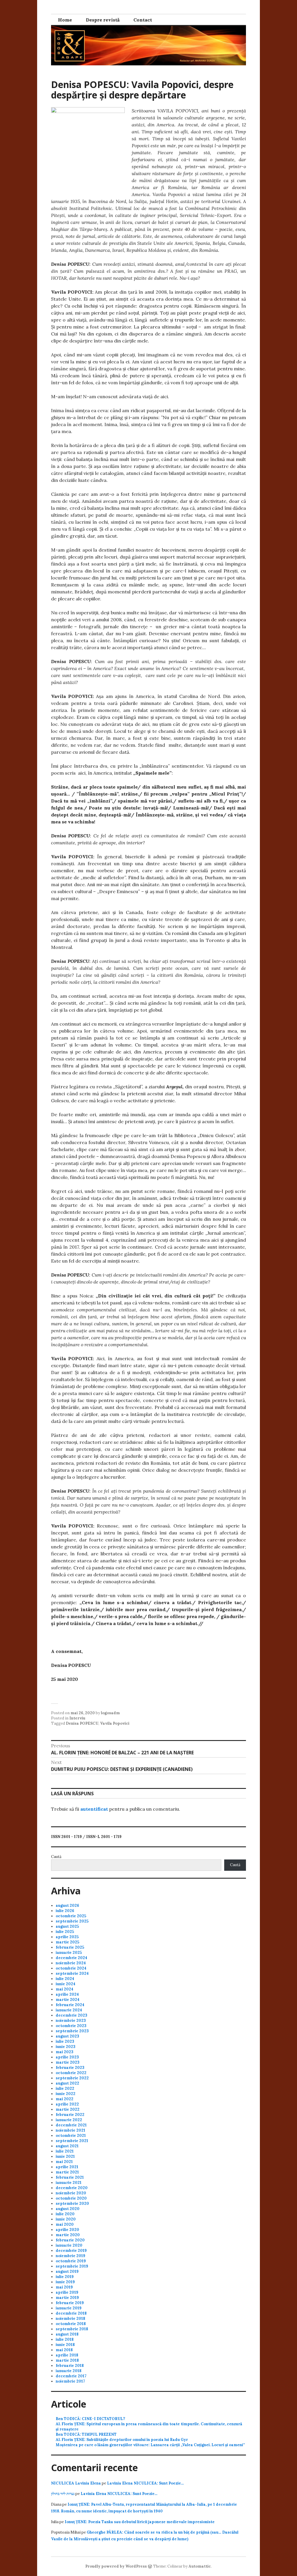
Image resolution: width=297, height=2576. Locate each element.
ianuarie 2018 (69, 2371)
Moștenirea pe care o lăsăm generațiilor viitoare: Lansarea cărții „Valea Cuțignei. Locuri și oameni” (150, 2445)
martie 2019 (67, 2298)
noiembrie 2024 (71, 1963)
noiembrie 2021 (70, 2130)
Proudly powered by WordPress (116, 2566)
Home (65, 20)
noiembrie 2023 (71, 2021)
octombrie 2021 (71, 2136)
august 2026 (67, 1905)
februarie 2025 (70, 1947)
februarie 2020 (70, 2240)
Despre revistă (103, 20)
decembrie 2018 (71, 2313)
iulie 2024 (65, 1979)
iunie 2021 (65, 2156)
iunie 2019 (65, 2282)
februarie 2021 (70, 2177)
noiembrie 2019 (70, 2256)
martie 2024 (68, 2000)
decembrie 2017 (71, 2376)
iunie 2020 (66, 2219)
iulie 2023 (65, 2041)
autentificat (94, 1809)
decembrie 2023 (71, 2015)
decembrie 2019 (71, 2251)
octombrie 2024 (71, 1968)
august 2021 (67, 2146)
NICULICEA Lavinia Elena (76, 2483)
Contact (143, 20)
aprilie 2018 (67, 2355)
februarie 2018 (70, 2366)
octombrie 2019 (71, 2261)
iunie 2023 (66, 2047)
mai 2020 (65, 2224)
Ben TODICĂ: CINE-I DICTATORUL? (90, 2419)
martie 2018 (67, 2360)
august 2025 (67, 1926)
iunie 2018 (65, 2345)
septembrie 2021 (72, 2141)
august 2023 (67, 2036)
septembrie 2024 (72, 1973)
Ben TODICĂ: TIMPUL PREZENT (86, 2434)
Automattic (200, 2566)
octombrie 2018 (71, 2324)
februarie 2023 (70, 2068)
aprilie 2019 (67, 2292)
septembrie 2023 (72, 2031)
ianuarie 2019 (69, 2308)
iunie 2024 (66, 1984)
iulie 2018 (65, 2339)
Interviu (77, 1718)
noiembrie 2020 (71, 2193)
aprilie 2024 (67, 1994)
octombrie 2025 (71, 1916)
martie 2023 (68, 2062)
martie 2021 (67, 2172)
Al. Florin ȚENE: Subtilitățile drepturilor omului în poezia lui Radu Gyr (122, 2440)
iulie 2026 (65, 1911)
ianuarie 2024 (69, 2010)
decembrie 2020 (72, 2188)
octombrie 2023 (71, 2026)
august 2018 (67, 2334)
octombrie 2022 (71, 2073)
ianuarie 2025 (69, 1953)
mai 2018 (64, 2350)
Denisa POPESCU (82, 1723)
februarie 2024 (70, 2005)
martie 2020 (68, 2235)
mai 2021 (64, 2162)
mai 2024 (65, 1989)
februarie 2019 (70, 2303)
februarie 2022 (70, 2115)
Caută (56, 1857)
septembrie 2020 (72, 2203)
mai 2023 (65, 2052)
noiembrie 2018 (70, 2319)
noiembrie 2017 (70, 2381)
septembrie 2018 (72, 2329)
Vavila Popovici (115, 1723)
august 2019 (67, 2271)
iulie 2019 (65, 2277)
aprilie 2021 (67, 2167)
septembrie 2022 (72, 2078)
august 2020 (68, 2209)
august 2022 (67, 2083)
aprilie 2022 (67, 2104)
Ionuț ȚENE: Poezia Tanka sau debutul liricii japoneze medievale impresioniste (140, 2522)
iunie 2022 (66, 2094)
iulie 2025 (65, 1932)
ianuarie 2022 (69, 2120)
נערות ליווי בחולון (63, 2494)
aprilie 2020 (67, 2230)
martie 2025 (67, 1942)
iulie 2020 (65, 2214)
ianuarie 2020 (69, 2245)
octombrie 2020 (71, 2198)
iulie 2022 (65, 2088)
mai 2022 (65, 2099)
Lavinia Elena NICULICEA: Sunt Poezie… (145, 2483)
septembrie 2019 (72, 2266)
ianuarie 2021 (69, 2183)
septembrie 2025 (72, 1921)
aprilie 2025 (67, 1937)
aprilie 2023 (67, 2057)
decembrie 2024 (71, 1958)
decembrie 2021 (71, 2125)
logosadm (110, 1713)
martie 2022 (68, 2109)
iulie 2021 (65, 2151)
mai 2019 (64, 2287)
